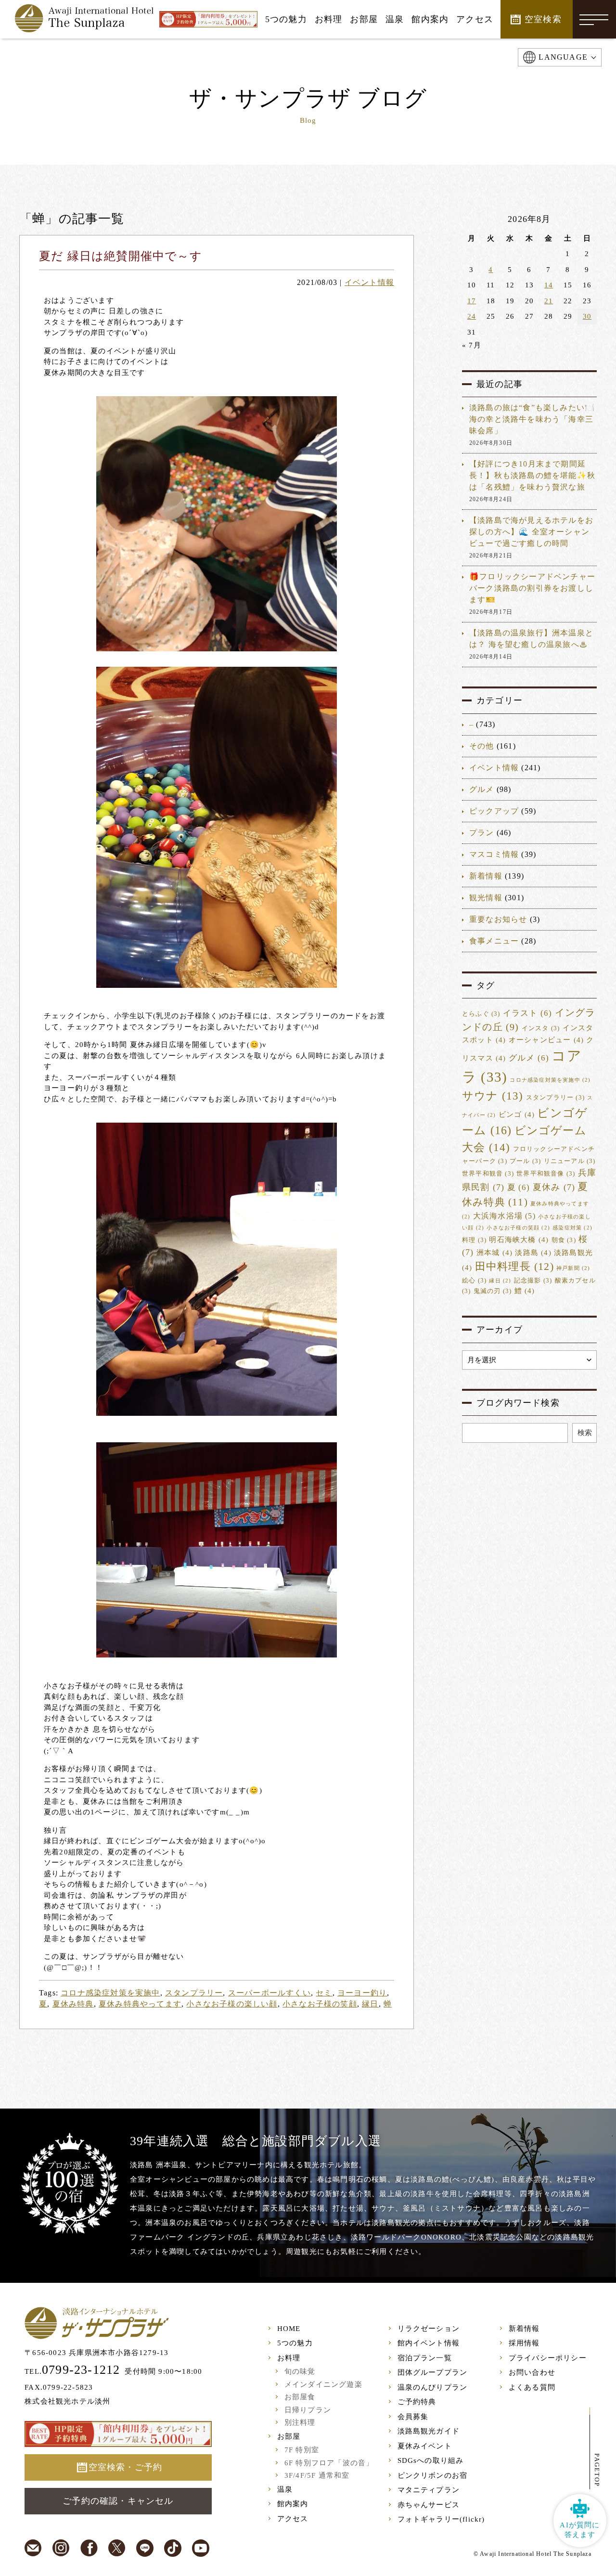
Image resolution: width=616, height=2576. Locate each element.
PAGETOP (597, 2470)
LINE (145, 2548)
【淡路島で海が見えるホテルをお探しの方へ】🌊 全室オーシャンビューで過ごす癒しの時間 (531, 532)
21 (549, 301)
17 (472, 301)
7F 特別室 (302, 2450)
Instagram (61, 2548)
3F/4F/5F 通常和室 (317, 2475)
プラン (482, 833)
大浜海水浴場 (504, 1216)
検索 (585, 1433)
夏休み (554, 1187)
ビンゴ (517, 1114)
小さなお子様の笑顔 (320, 2004)
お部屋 (289, 2436)
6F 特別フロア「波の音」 (329, 2463)
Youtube (201, 2548)
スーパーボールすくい (269, 1993)
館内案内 (293, 2504)
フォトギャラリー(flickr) (441, 2519)
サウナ (493, 1096)
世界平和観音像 (546, 1174)
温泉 (285, 2489)
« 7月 (472, 345)
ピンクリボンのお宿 (433, 2475)
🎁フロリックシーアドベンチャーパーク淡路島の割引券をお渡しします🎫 (532, 588)
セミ (324, 1993)
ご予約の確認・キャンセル (118, 2501)
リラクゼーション (429, 2329)
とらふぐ (481, 1014)
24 (472, 316)
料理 (474, 1240)
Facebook (89, 2548)
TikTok (173, 2548)
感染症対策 (572, 1228)
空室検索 (543, 19)
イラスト (528, 1013)
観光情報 (486, 898)
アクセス (293, 2519)
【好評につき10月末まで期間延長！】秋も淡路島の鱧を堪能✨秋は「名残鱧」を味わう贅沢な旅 (532, 475)
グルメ (482, 789)
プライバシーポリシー (548, 2358)
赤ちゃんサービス (429, 2505)
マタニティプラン (429, 2490)
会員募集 (413, 2417)
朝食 (564, 1240)
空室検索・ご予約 (126, 2467)
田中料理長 (514, 1267)
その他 (482, 746)
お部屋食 (300, 2397)
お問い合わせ (532, 2372)
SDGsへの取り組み (431, 2460)
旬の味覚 (300, 2371)
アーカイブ (500, 1330)
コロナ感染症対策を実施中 (110, 1993)
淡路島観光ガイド (429, 2431)
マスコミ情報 (494, 854)
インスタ (541, 1028)
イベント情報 (369, 282)
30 (587, 316)
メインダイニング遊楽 (323, 2384)
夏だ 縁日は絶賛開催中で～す (121, 256)
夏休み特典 (73, 2004)
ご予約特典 (417, 2402)
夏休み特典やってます (140, 2004)
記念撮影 (533, 1281)
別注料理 (300, 2422)
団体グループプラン (433, 2372)
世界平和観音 (488, 1174)
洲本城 (494, 1253)
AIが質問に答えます (580, 2530)
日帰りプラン (308, 2410)
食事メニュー (494, 941)
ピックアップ (494, 811)
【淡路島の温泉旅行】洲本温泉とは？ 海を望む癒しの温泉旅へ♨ (531, 639)
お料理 (289, 2358)
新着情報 (486, 876)
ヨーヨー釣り (362, 1993)
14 (549, 285)
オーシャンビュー (546, 1040)
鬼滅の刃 (493, 1291)
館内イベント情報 (429, 2343)
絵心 (474, 1281)
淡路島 (533, 1253)
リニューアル (570, 1161)
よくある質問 (532, 2387)
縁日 (370, 2004)
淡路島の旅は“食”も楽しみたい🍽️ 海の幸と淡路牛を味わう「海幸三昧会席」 (532, 419)
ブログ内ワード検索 (518, 1403)
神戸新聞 (573, 1268)
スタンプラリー (194, 1993)
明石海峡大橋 (519, 1240)
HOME (289, 2329)
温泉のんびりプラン (433, 2387)
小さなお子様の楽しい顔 (232, 2004)
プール (525, 1161)
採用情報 (524, 2343)
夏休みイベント (425, 2446)
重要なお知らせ (498, 919)
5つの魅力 (295, 2343)
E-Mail (33, 2548)
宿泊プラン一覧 (425, 2358)
